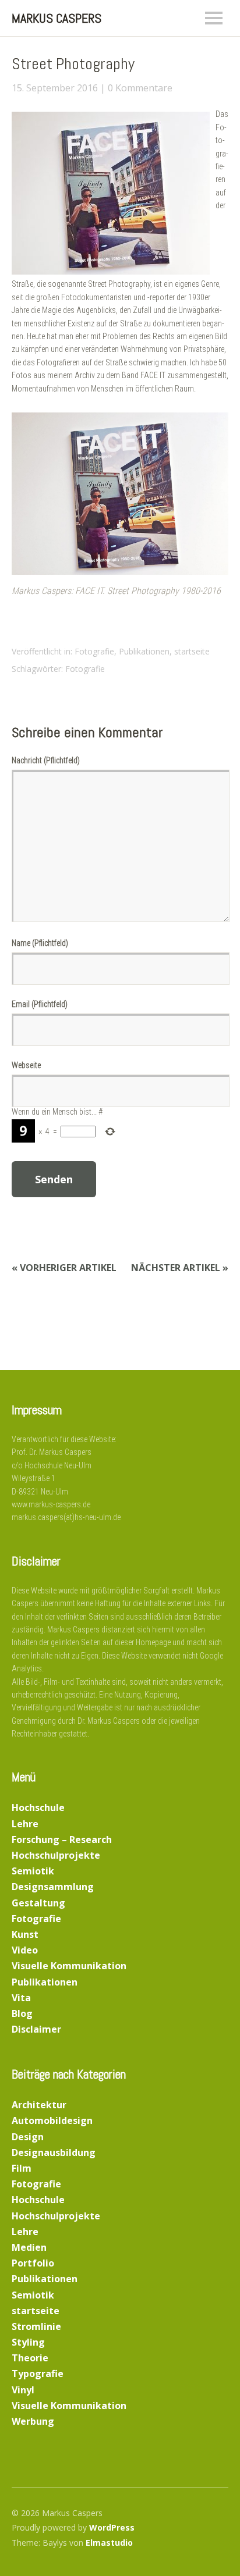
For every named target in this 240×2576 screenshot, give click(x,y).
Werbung (33, 2421)
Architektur (39, 2105)
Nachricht (46, 760)
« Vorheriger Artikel (64, 1268)
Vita (21, 1998)
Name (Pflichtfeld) (40, 943)
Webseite (26, 1065)
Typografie (38, 2374)
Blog (22, 2013)
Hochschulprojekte (56, 1855)
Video (25, 1950)
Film (22, 2168)
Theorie (30, 2358)
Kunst (25, 1934)
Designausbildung (54, 2152)
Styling (28, 2342)
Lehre (25, 1824)
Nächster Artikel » (180, 1268)
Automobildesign (52, 2120)
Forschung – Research (62, 1840)
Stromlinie (36, 2326)
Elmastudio (109, 2543)
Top (216, 2543)
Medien (29, 2247)
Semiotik (33, 1871)
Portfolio (33, 2263)
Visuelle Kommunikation (69, 1966)
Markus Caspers (57, 18)
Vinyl (23, 2390)
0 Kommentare (140, 88)
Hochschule (38, 1808)
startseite (192, 651)
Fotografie (94, 651)
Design (28, 2137)
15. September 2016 (55, 88)
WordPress (112, 2527)
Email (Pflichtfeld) (40, 1004)
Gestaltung (38, 1903)
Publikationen (144, 651)
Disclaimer (36, 2029)
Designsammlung (53, 1887)
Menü (214, 18)
